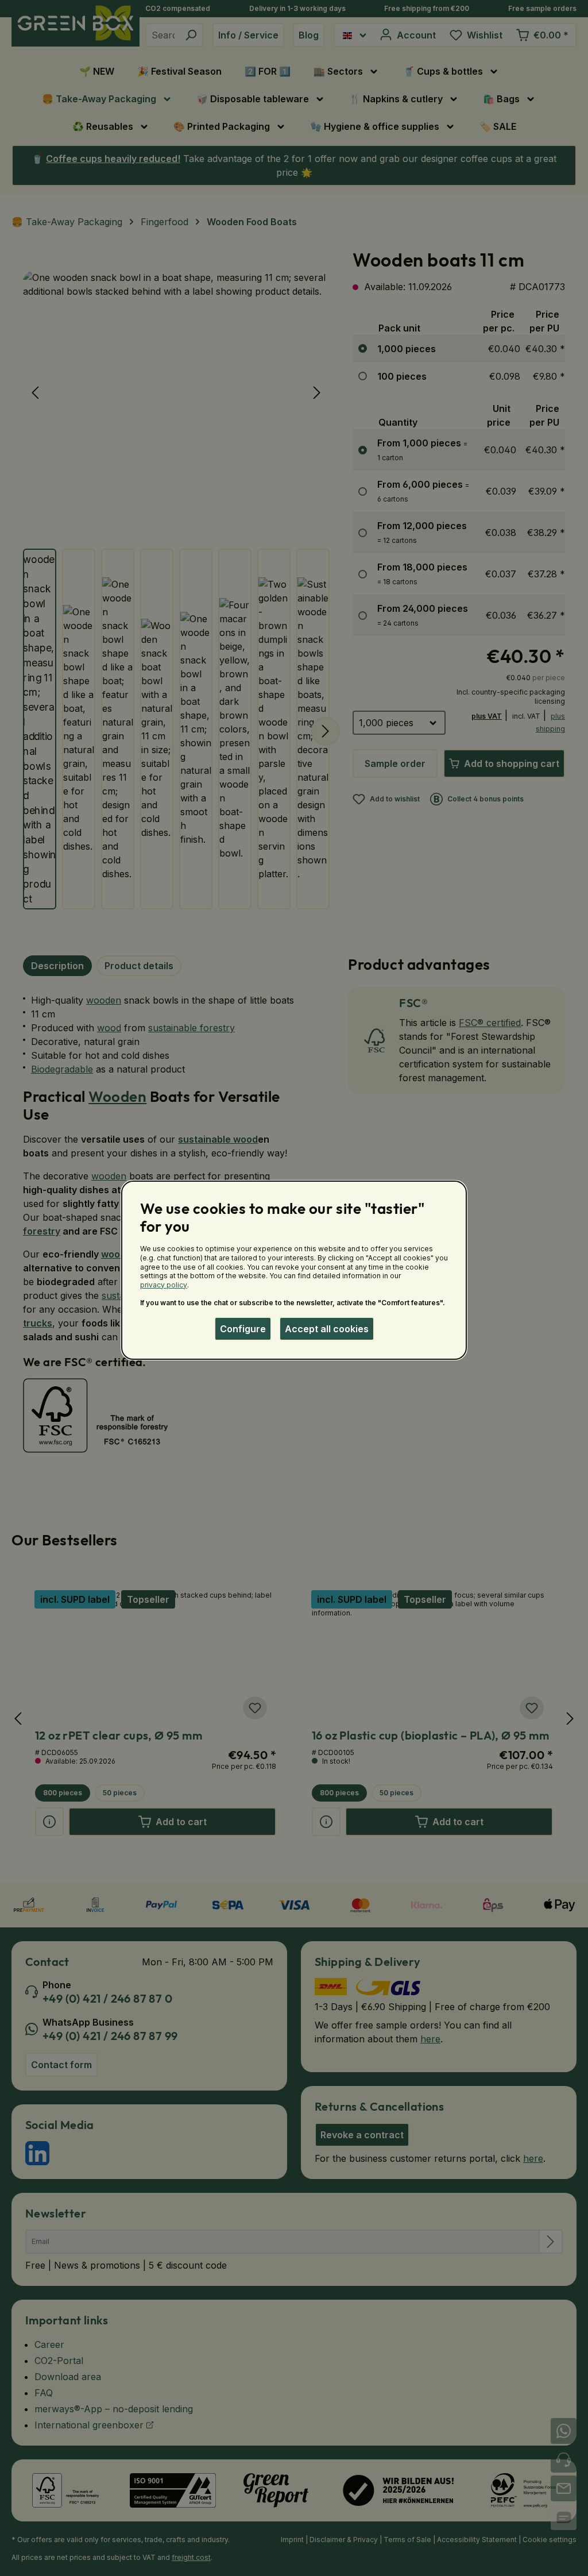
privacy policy (164, 1285)
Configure (243, 1329)
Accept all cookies (327, 1329)
